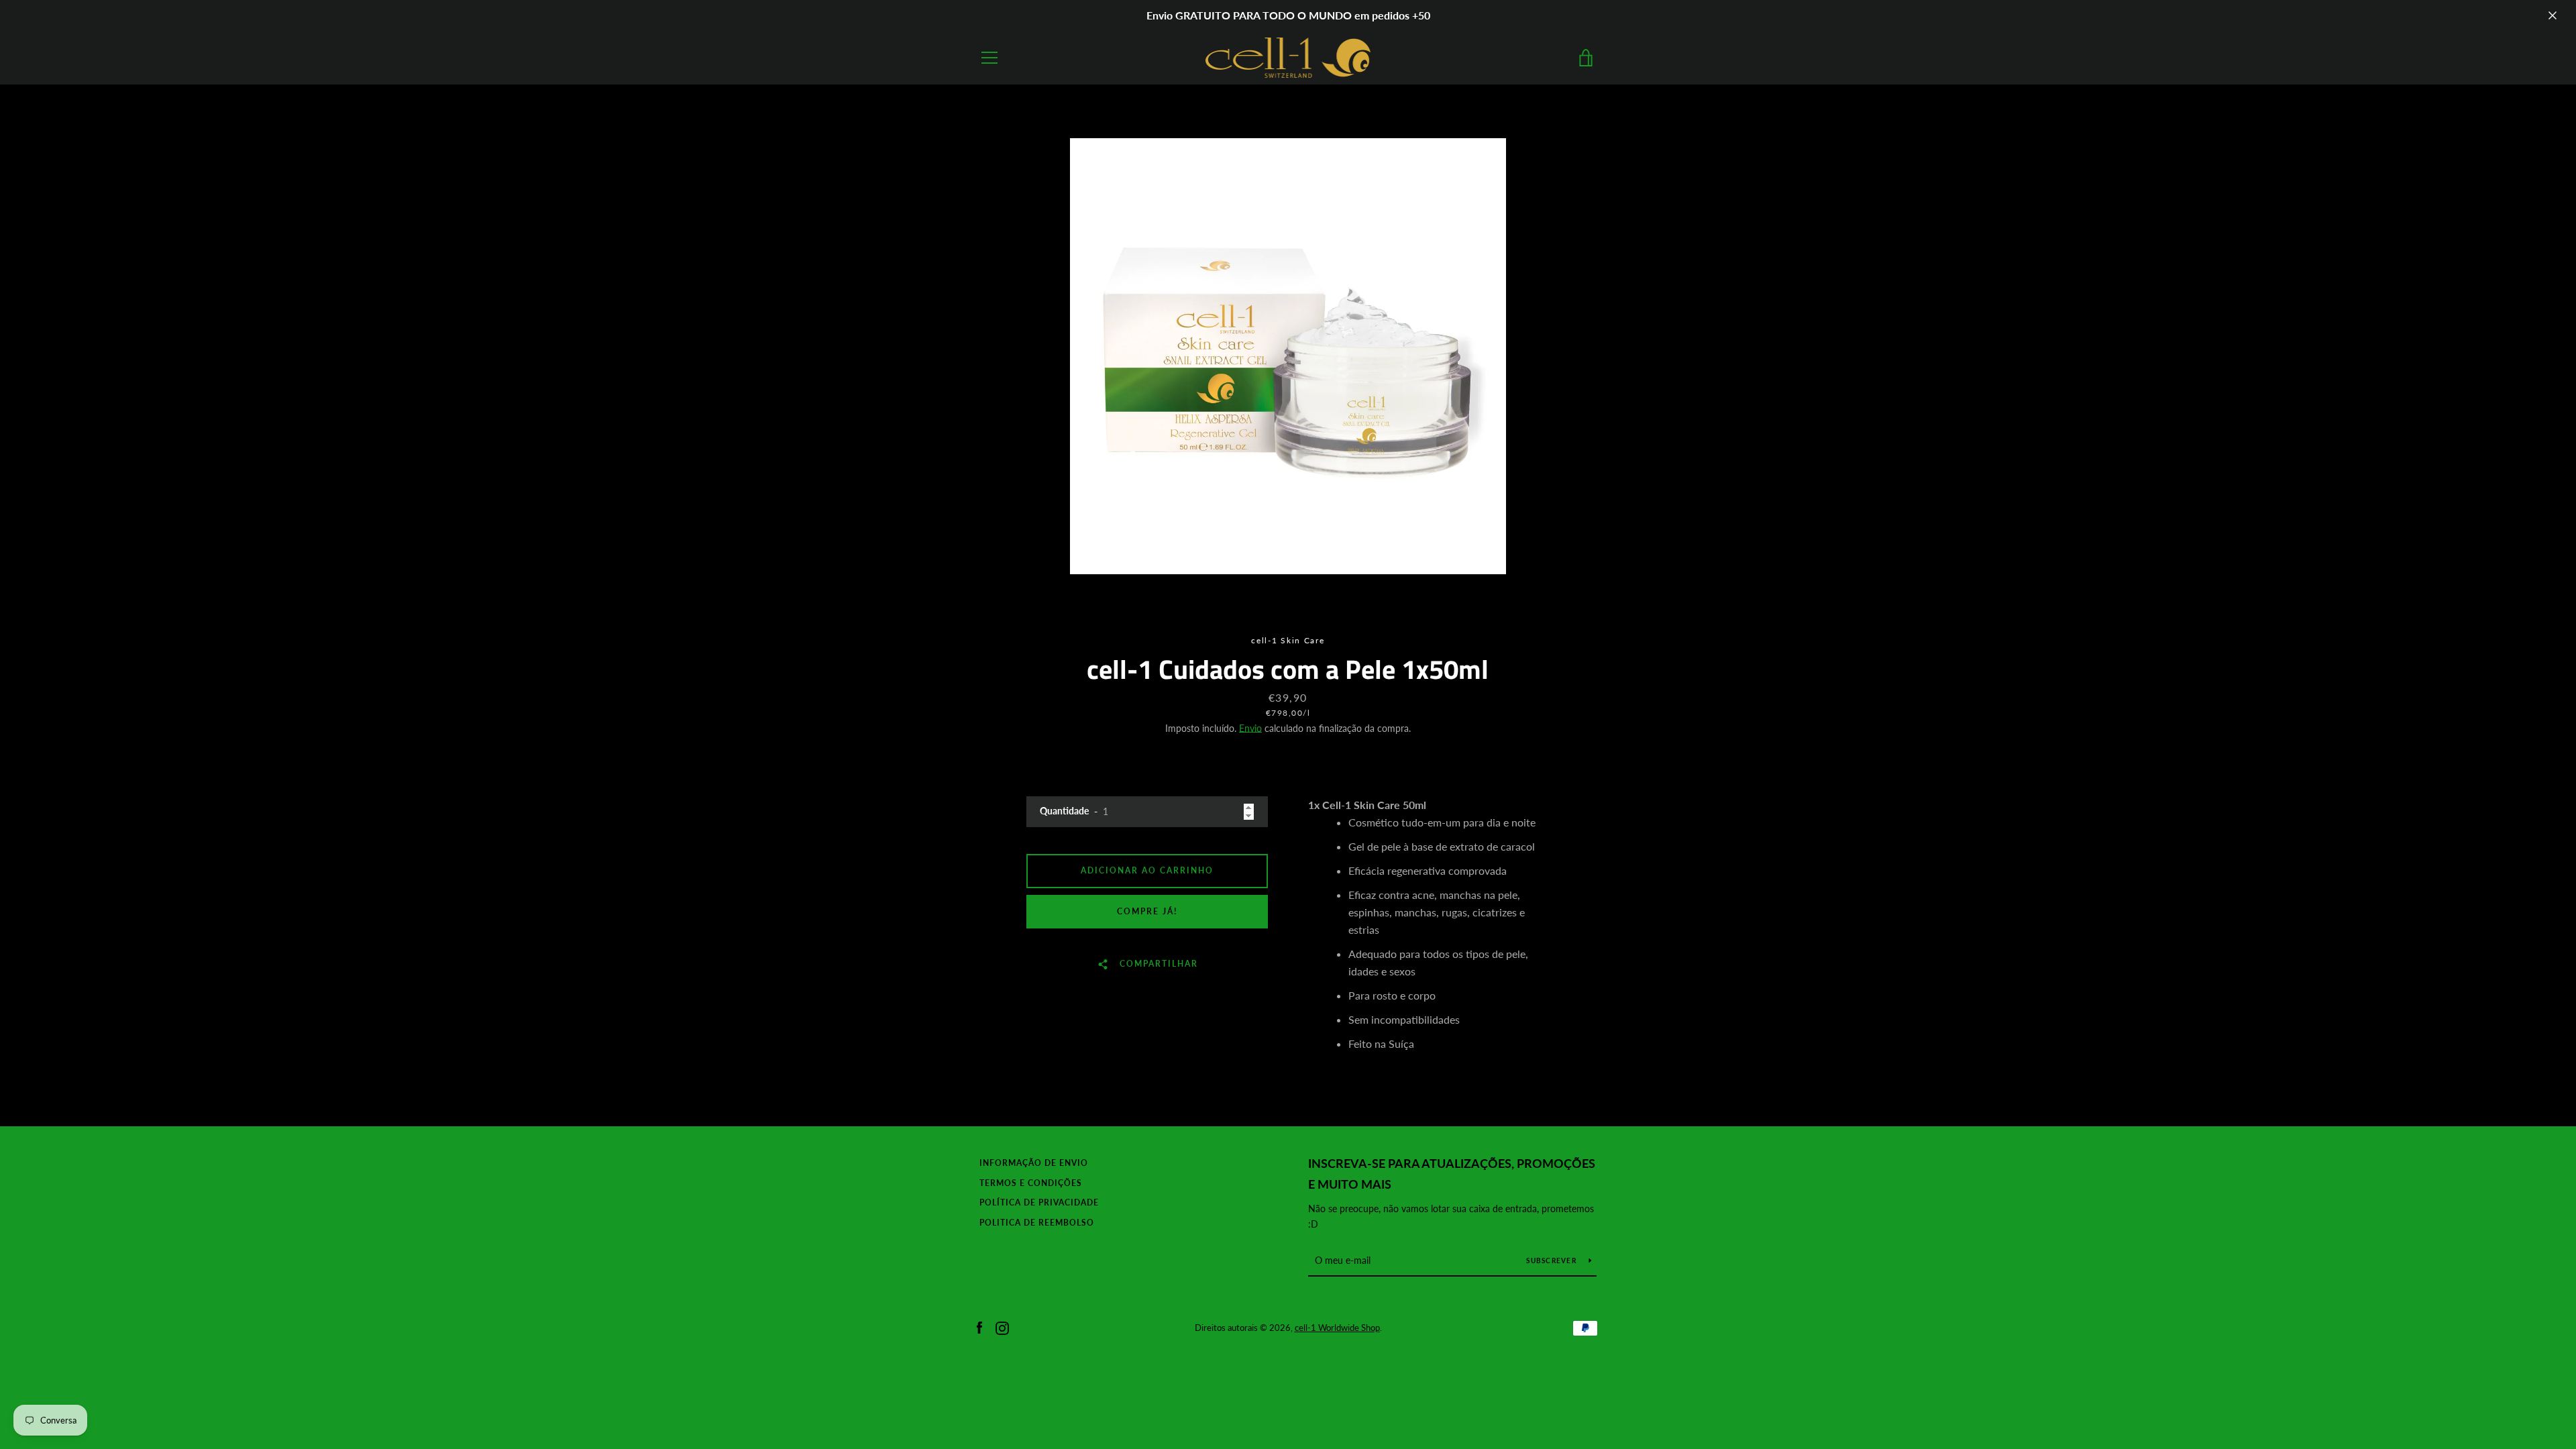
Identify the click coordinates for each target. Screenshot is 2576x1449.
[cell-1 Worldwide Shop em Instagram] (1002, 1327)
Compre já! (1147, 911)
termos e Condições (1031, 1183)
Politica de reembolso (1037, 1223)
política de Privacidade (1039, 1202)
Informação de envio (1034, 1163)
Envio (1250, 728)
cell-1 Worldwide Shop (1337, 1328)
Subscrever (1552, 1260)
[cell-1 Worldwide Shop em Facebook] (979, 1327)
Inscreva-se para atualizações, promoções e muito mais (1452, 1174)
